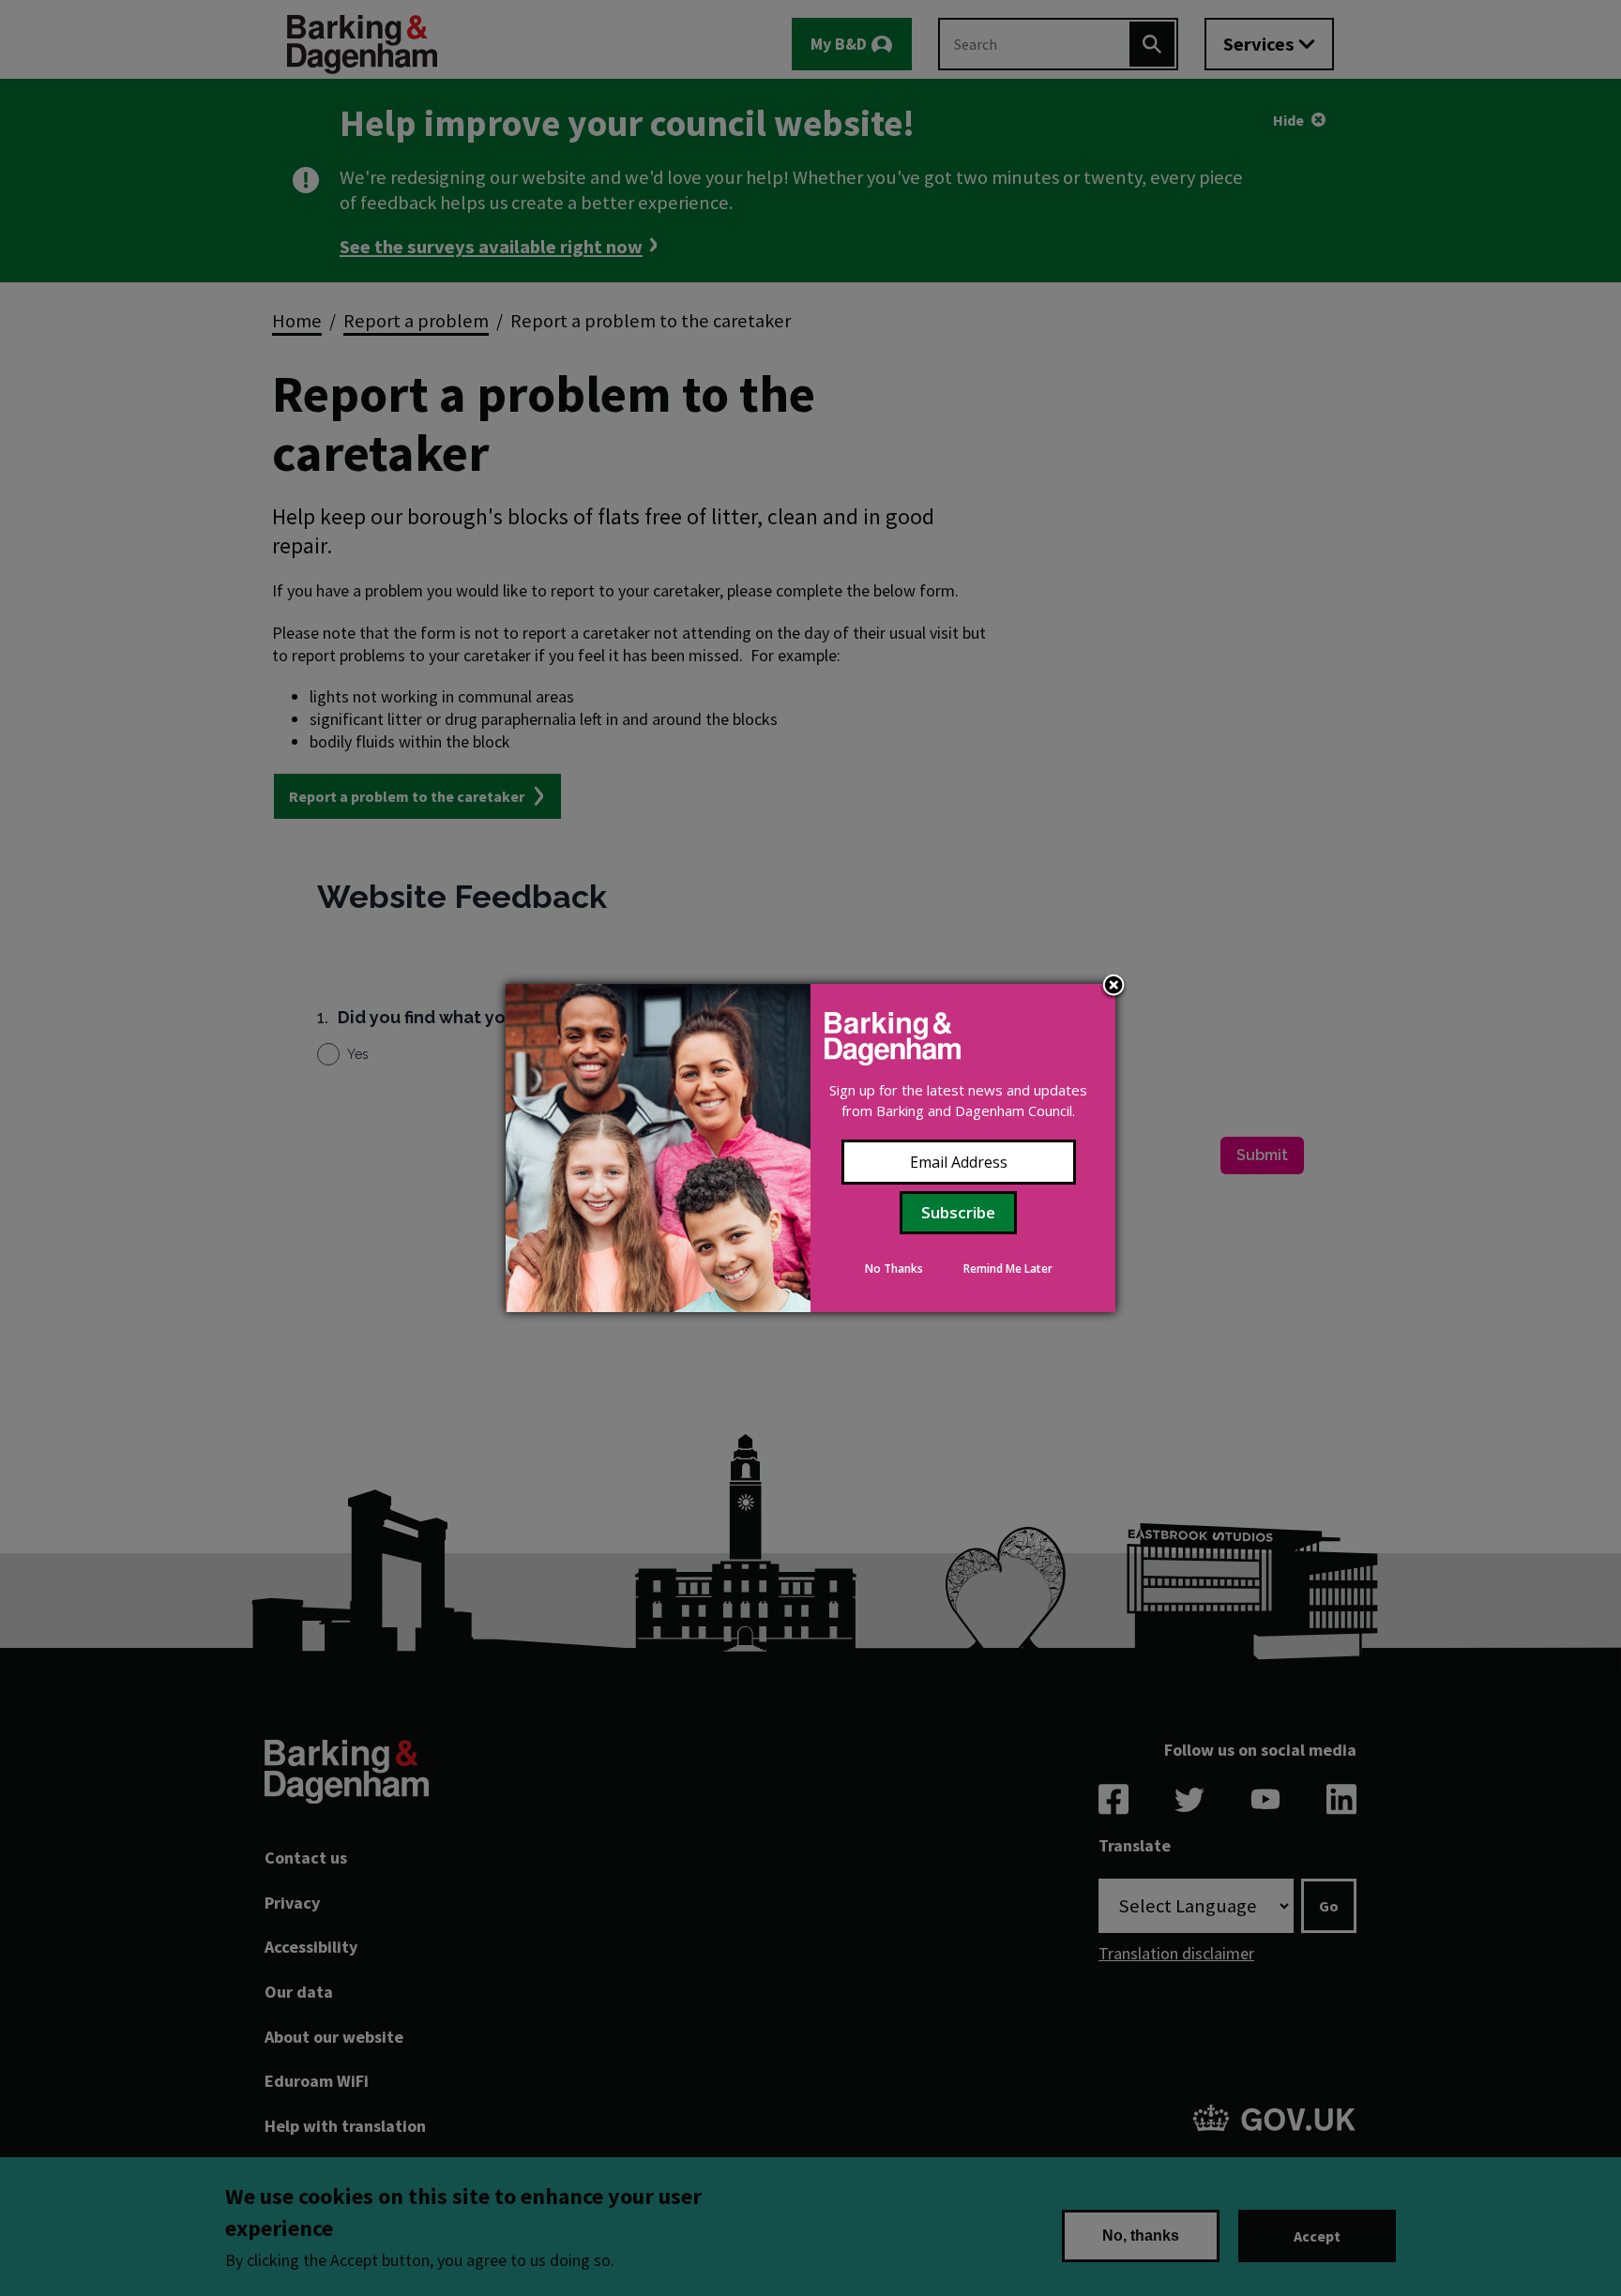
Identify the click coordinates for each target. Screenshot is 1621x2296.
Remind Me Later (1008, 1269)
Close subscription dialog (1113, 987)
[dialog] (810, 1148)
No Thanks (894, 1269)
